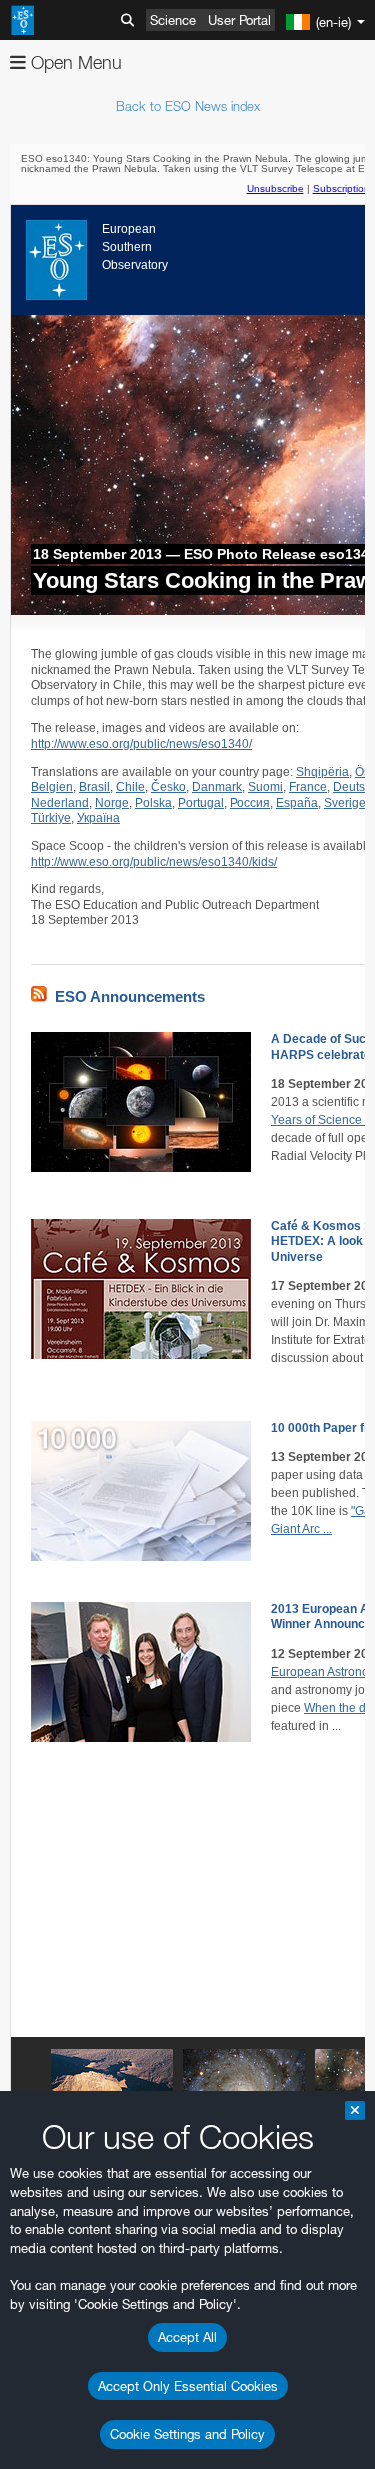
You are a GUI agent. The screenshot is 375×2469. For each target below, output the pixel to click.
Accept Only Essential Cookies (188, 2386)
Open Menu (74, 62)
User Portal (239, 20)
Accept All (187, 2337)
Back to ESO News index (188, 106)
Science (173, 20)
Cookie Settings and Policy (187, 2434)
